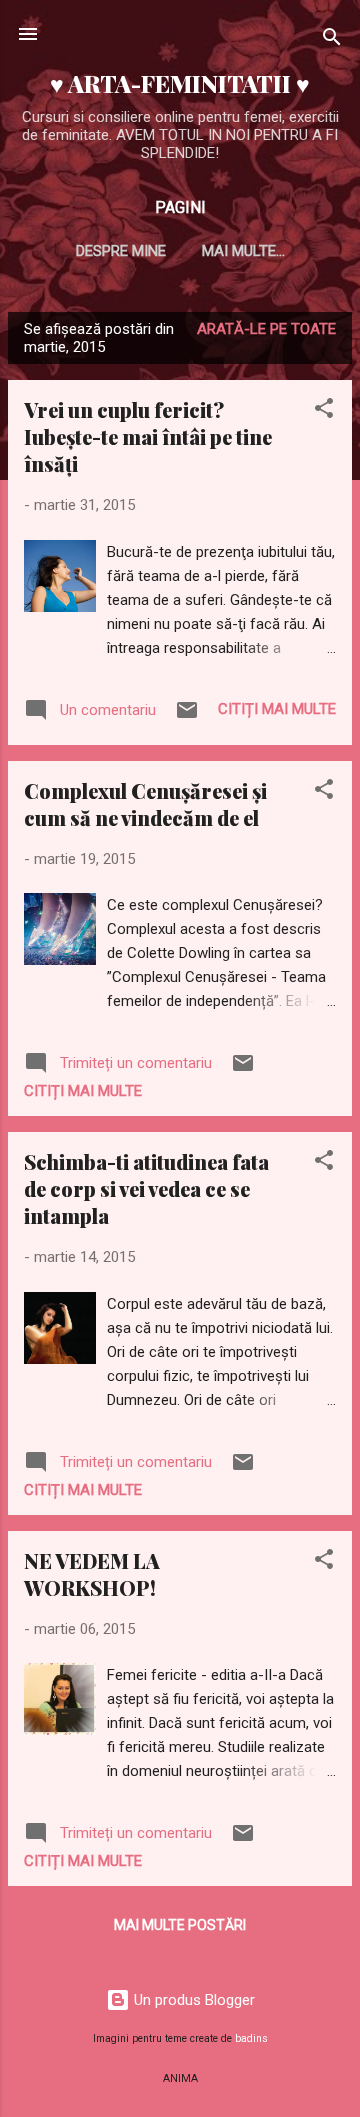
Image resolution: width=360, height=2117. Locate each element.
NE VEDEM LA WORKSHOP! (92, 1574)
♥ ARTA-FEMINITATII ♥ (180, 83)
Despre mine (121, 251)
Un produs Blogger (192, 2000)
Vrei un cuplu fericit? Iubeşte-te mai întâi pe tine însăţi (148, 436)
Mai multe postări (180, 1925)
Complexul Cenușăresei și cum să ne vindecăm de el (145, 804)
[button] (324, 411)
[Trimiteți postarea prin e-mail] (187, 717)
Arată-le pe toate (266, 329)
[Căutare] (332, 40)
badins (251, 2038)
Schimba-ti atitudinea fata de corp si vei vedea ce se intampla (146, 1188)
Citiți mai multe (277, 709)
